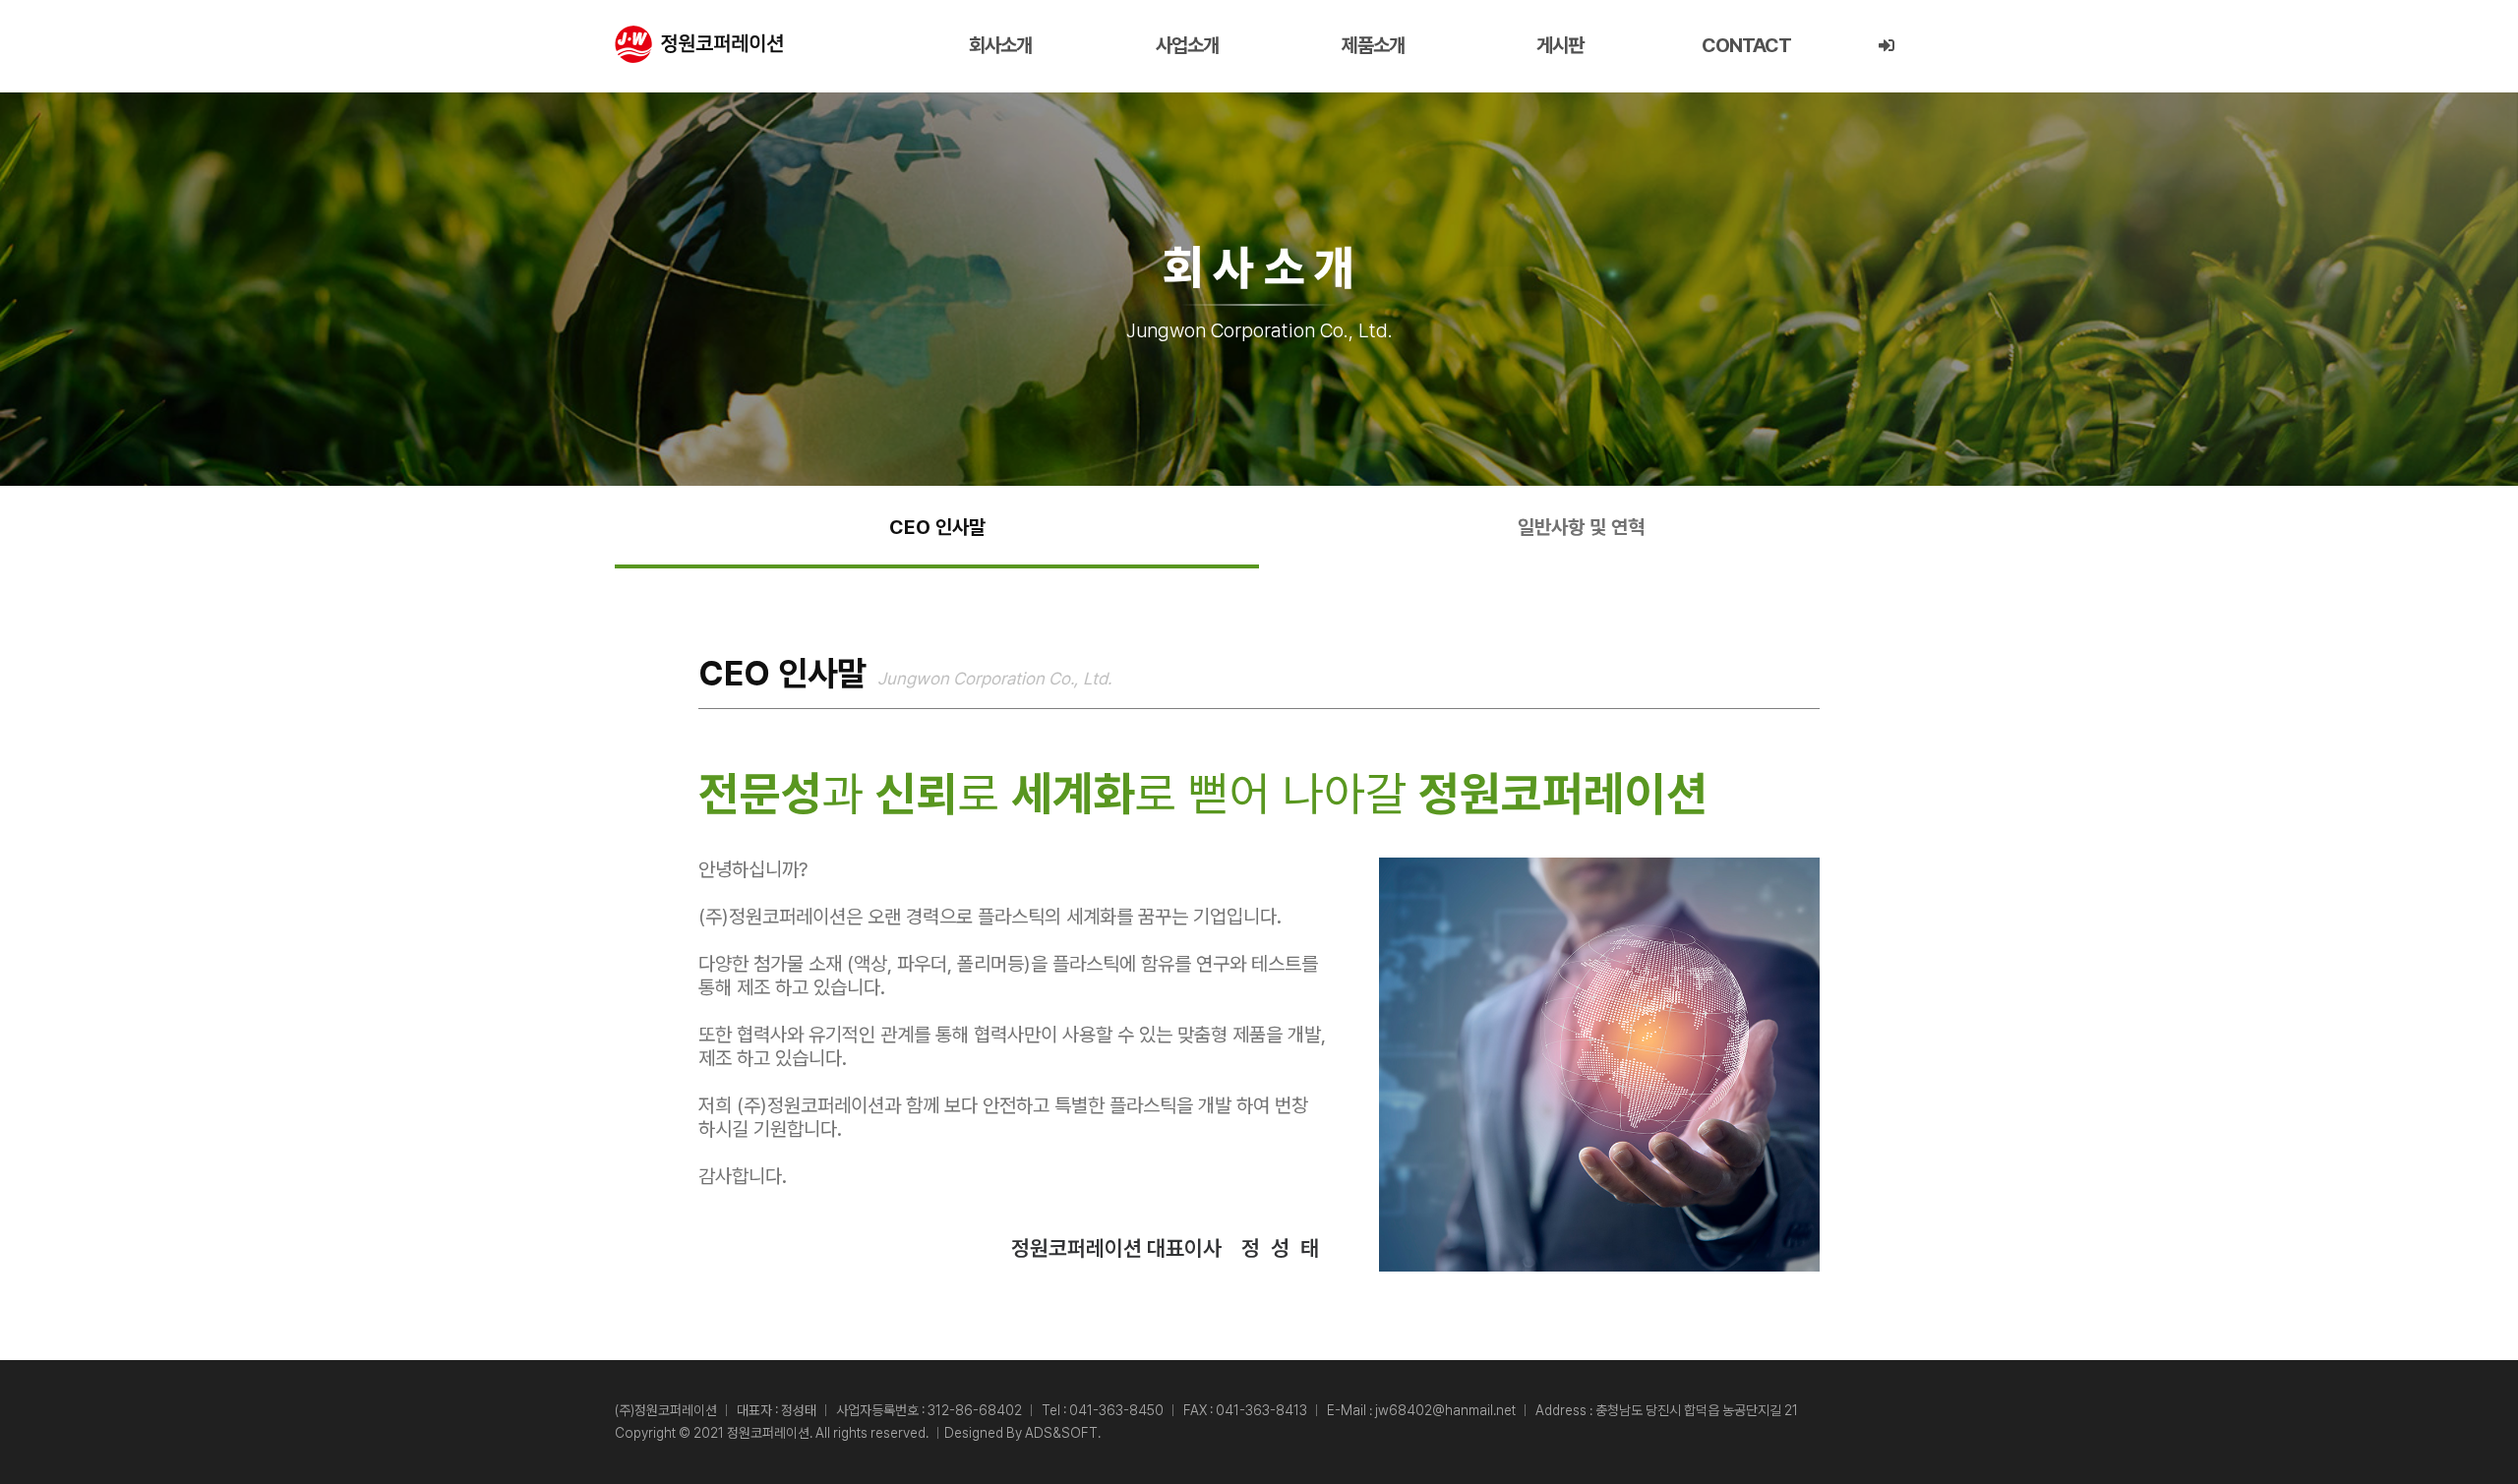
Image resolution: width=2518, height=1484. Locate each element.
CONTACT (1746, 45)
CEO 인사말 (937, 527)
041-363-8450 (1116, 1410)
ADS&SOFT (1061, 1433)
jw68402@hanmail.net (1445, 1410)
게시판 (1560, 45)
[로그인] (1886, 46)
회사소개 (1000, 45)
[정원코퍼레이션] (699, 44)
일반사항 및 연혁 (1581, 527)
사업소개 (1187, 45)
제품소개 (1373, 45)
